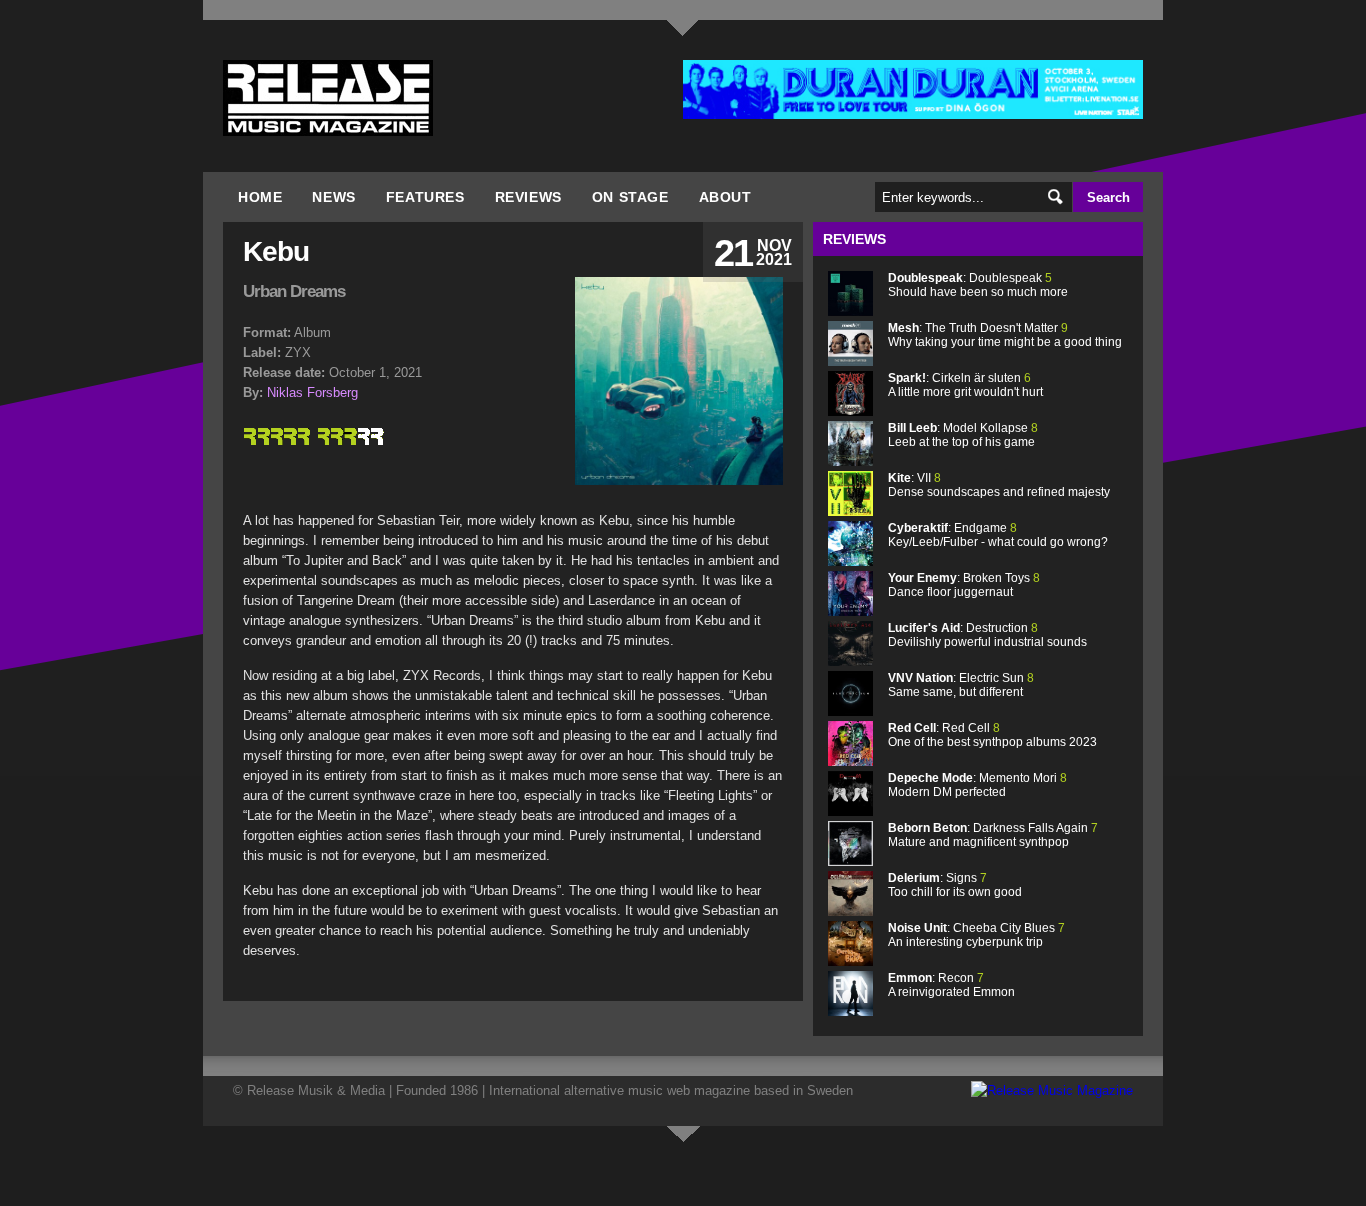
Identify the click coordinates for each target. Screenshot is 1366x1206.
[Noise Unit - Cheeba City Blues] (850, 961)
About (725, 197)
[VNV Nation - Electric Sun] (850, 711)
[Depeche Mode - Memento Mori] (850, 811)
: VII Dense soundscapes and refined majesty (999, 485)
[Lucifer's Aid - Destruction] (850, 661)
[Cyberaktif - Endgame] (850, 561)
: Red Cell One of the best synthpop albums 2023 (992, 735)
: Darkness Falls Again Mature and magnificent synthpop (993, 835)
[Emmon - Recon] (850, 1011)
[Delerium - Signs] (850, 911)
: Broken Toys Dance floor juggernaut (964, 585)
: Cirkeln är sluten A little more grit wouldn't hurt (965, 385)
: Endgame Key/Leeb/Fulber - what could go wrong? (998, 535)
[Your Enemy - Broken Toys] (850, 611)
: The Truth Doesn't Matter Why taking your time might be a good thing (1005, 335)
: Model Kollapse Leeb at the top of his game (963, 435)
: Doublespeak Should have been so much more (978, 285)
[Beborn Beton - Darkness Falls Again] (850, 861)
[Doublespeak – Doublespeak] (850, 311)
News (333, 197)
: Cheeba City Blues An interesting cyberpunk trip (976, 935)
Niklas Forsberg (312, 392)
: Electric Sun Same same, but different (961, 685)
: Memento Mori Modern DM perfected (977, 785)
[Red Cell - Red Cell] (850, 761)
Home (260, 197)
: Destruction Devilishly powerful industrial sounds (987, 635)
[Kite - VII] (850, 511)
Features (425, 197)
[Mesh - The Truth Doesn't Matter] (850, 361)
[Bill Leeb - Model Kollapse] (850, 461)
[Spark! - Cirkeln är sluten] (850, 411)
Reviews (528, 197)
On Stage (630, 197)
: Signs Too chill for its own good (955, 885)
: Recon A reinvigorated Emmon (951, 985)
